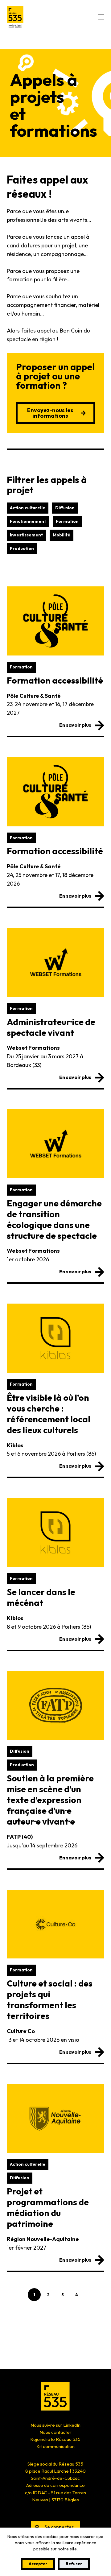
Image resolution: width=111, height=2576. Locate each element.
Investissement (26, 535)
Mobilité (62, 535)
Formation (67, 521)
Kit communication (55, 2446)
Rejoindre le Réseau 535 (55, 2439)
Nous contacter (55, 2432)
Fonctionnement (28, 521)
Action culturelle (28, 508)
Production (22, 548)
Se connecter (59, 2527)
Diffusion (65, 508)
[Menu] (101, 17)
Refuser (74, 2564)
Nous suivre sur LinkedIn (55, 2425)
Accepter (38, 2564)
